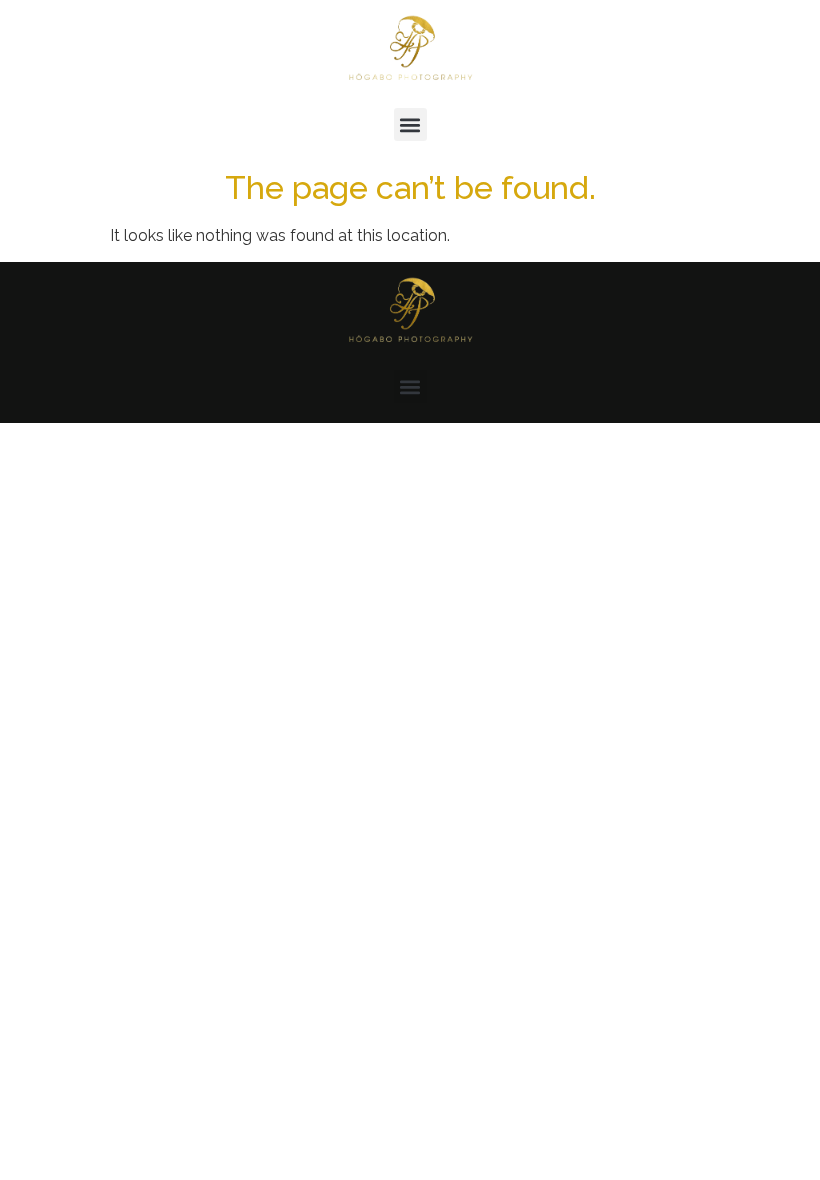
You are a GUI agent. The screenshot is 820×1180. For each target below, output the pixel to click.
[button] (410, 124)
